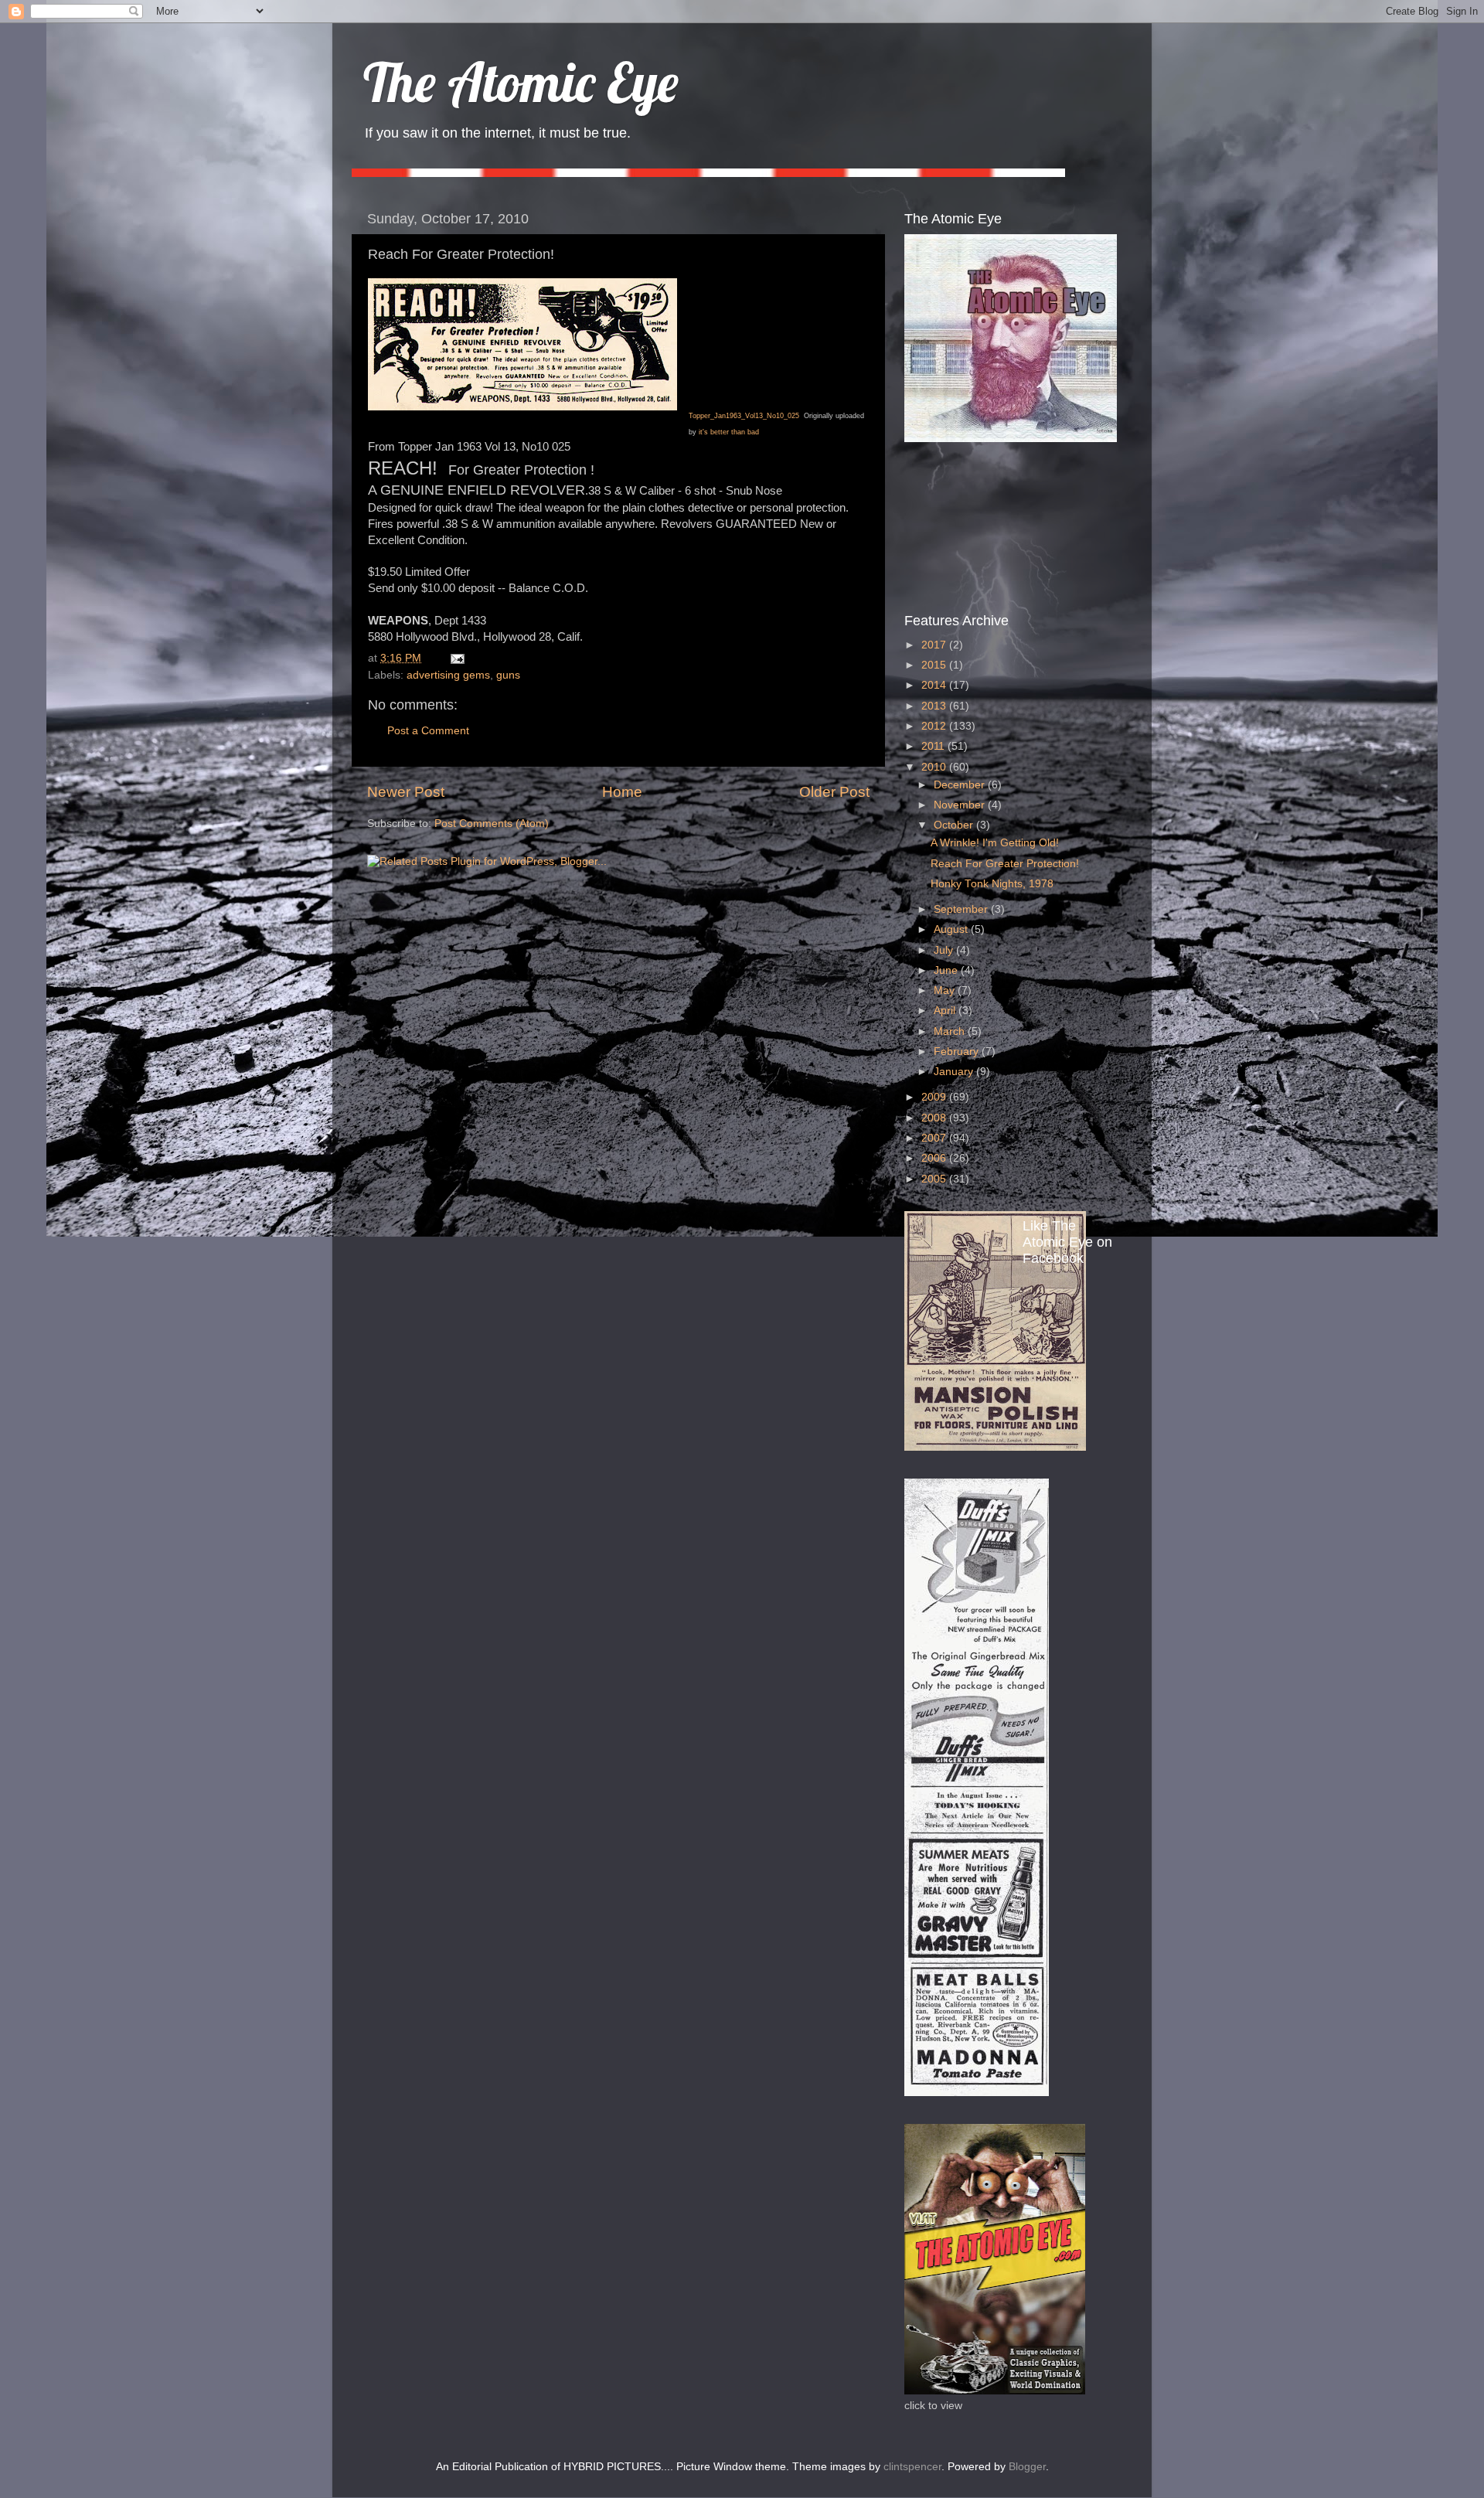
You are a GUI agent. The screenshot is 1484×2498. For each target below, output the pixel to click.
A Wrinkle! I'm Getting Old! (995, 843)
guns (508, 675)
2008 (935, 1118)
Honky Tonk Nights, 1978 (992, 884)
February (958, 1052)
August (952, 929)
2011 (934, 746)
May (946, 990)
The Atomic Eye (521, 82)
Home (622, 792)
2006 (935, 1158)
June (947, 970)
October (955, 825)
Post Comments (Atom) (492, 824)
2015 (935, 665)
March (951, 1031)
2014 (935, 685)
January (955, 1072)
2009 (935, 1097)
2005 (935, 1179)
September (962, 909)
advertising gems (448, 675)
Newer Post (406, 792)
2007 (935, 1138)
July (945, 950)
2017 (935, 645)
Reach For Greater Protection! (1005, 864)
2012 (935, 726)
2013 (935, 706)
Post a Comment (428, 731)
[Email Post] (455, 658)
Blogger (1027, 2467)
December (961, 785)
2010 (935, 767)
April (946, 1011)
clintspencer (912, 2467)
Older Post (834, 792)
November (961, 805)
